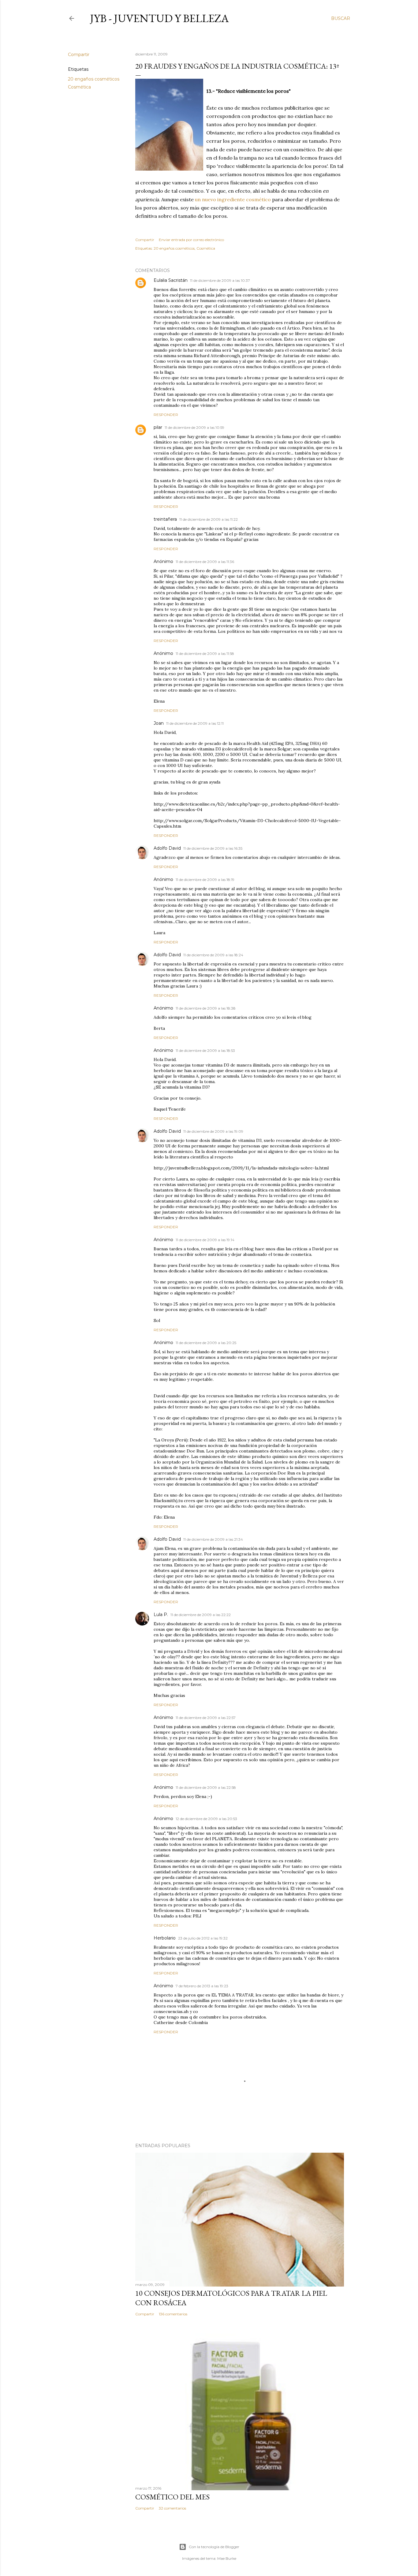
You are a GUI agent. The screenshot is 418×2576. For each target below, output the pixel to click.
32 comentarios (172, 2508)
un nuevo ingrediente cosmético (233, 199)
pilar (158, 427)
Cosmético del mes (172, 2497)
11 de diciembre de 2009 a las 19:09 (213, 1131)
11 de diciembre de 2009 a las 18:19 (205, 880)
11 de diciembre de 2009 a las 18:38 (206, 1008)
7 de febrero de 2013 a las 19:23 (202, 1986)
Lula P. (161, 1615)
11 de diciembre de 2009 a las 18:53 (205, 1050)
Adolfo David (167, 848)
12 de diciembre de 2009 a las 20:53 (206, 1819)
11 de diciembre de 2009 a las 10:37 (220, 280)
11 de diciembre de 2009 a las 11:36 (205, 562)
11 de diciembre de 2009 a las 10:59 (194, 427)
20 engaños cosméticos (94, 79)
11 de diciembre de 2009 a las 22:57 (206, 1718)
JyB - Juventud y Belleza (159, 18)
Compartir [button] (79, 55)
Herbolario (165, 1938)
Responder (166, 415)
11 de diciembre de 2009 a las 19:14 (205, 1240)
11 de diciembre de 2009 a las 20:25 (206, 1343)
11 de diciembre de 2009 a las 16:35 (213, 848)
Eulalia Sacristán (171, 280)
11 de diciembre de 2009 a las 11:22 (209, 519)
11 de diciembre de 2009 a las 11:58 (205, 653)
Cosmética (79, 87)
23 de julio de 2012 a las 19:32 (203, 1938)
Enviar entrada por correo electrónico (191, 240)
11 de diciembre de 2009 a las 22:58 (206, 1787)
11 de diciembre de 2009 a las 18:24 (213, 955)
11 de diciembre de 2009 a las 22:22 (201, 1615)
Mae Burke (227, 2558)
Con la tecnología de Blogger (214, 2547)
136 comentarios (173, 2314)
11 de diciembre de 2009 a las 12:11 (195, 723)
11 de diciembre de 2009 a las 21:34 (213, 1539)
